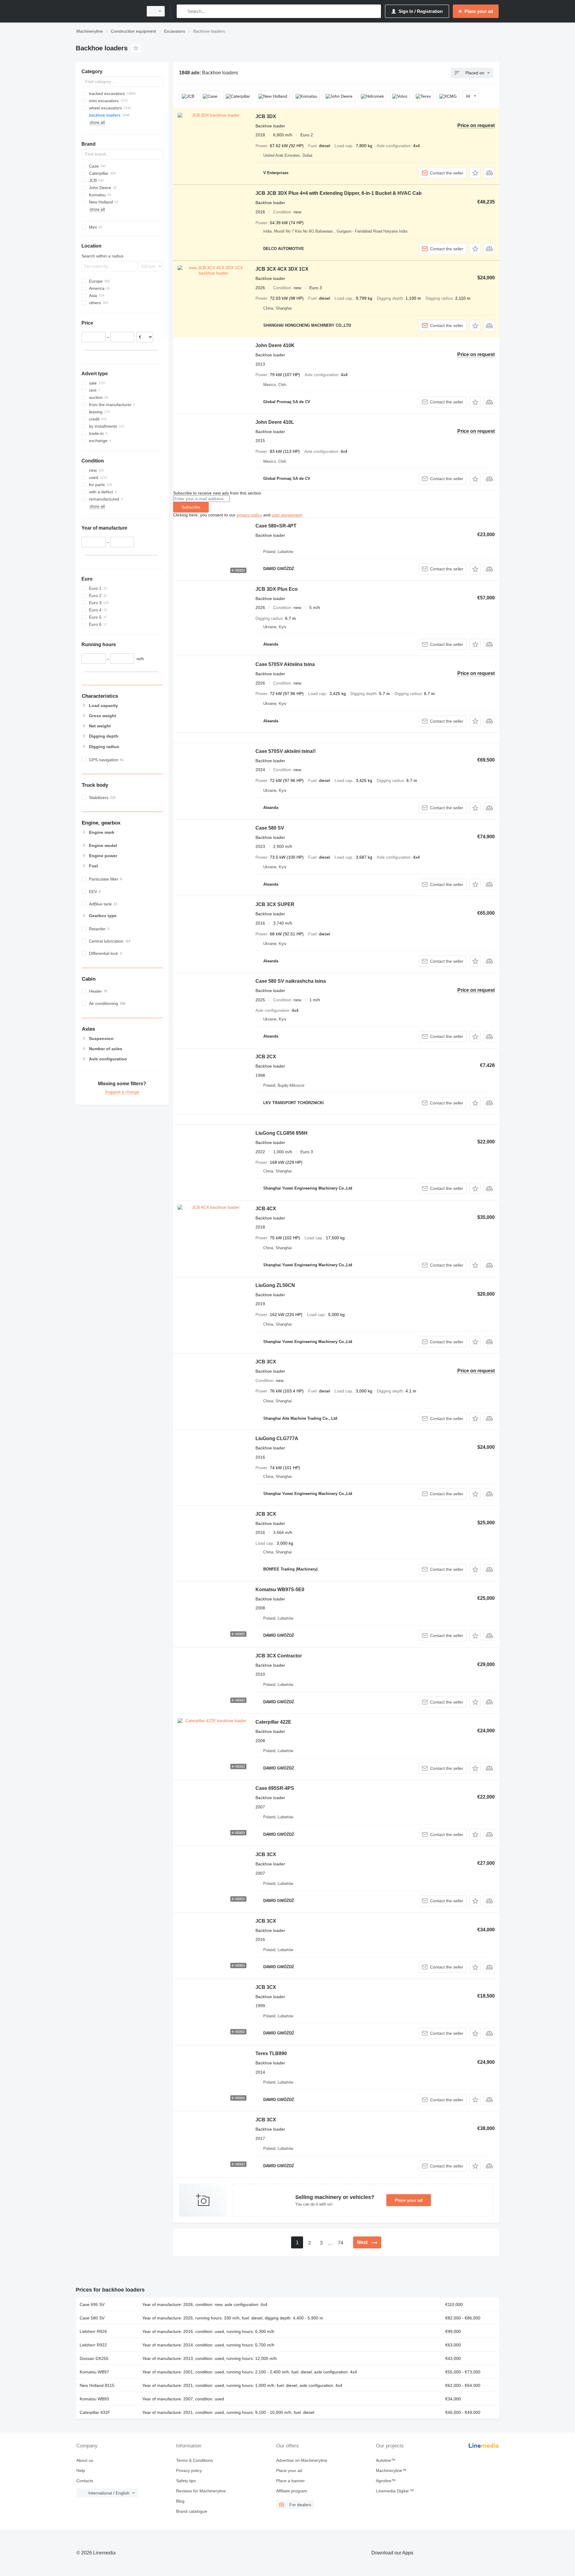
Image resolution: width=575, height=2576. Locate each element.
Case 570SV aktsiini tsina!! (286, 751)
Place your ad (409, 2200)
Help (81, 2471)
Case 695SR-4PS (275, 1788)
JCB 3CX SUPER (275, 904)
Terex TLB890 (271, 2053)
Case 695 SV (92, 2304)
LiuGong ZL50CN (275, 1285)
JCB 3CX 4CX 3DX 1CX (282, 269)
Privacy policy (189, 2471)
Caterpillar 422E (273, 1722)
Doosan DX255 (94, 2358)
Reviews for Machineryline (201, 2491)
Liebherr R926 (93, 2331)
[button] (475, 173)
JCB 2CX (266, 1057)
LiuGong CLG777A (277, 1438)
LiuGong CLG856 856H (282, 1133)
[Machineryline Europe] (108, 11)
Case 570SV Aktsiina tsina (285, 664)
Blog (180, 2501)
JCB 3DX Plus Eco (277, 589)
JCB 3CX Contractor (279, 1656)
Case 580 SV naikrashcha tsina (291, 981)
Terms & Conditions (195, 2460)
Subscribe (191, 507)
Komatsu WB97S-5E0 (280, 1590)
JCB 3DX (266, 116)
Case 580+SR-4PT (276, 526)
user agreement (287, 515)
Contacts (85, 2481)
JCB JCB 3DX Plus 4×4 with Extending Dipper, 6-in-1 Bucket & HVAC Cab (339, 193)
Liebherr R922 (93, 2345)
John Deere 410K (275, 345)
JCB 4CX (266, 1209)
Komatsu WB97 (94, 2372)
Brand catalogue (192, 2511)
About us (85, 2460)
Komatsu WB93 (94, 2399)
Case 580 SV (270, 828)
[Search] (183, 11)
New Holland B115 (97, 2385)
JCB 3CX (266, 1362)
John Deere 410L (275, 422)
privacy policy (249, 515)
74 (341, 2243)
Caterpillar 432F (95, 2412)
